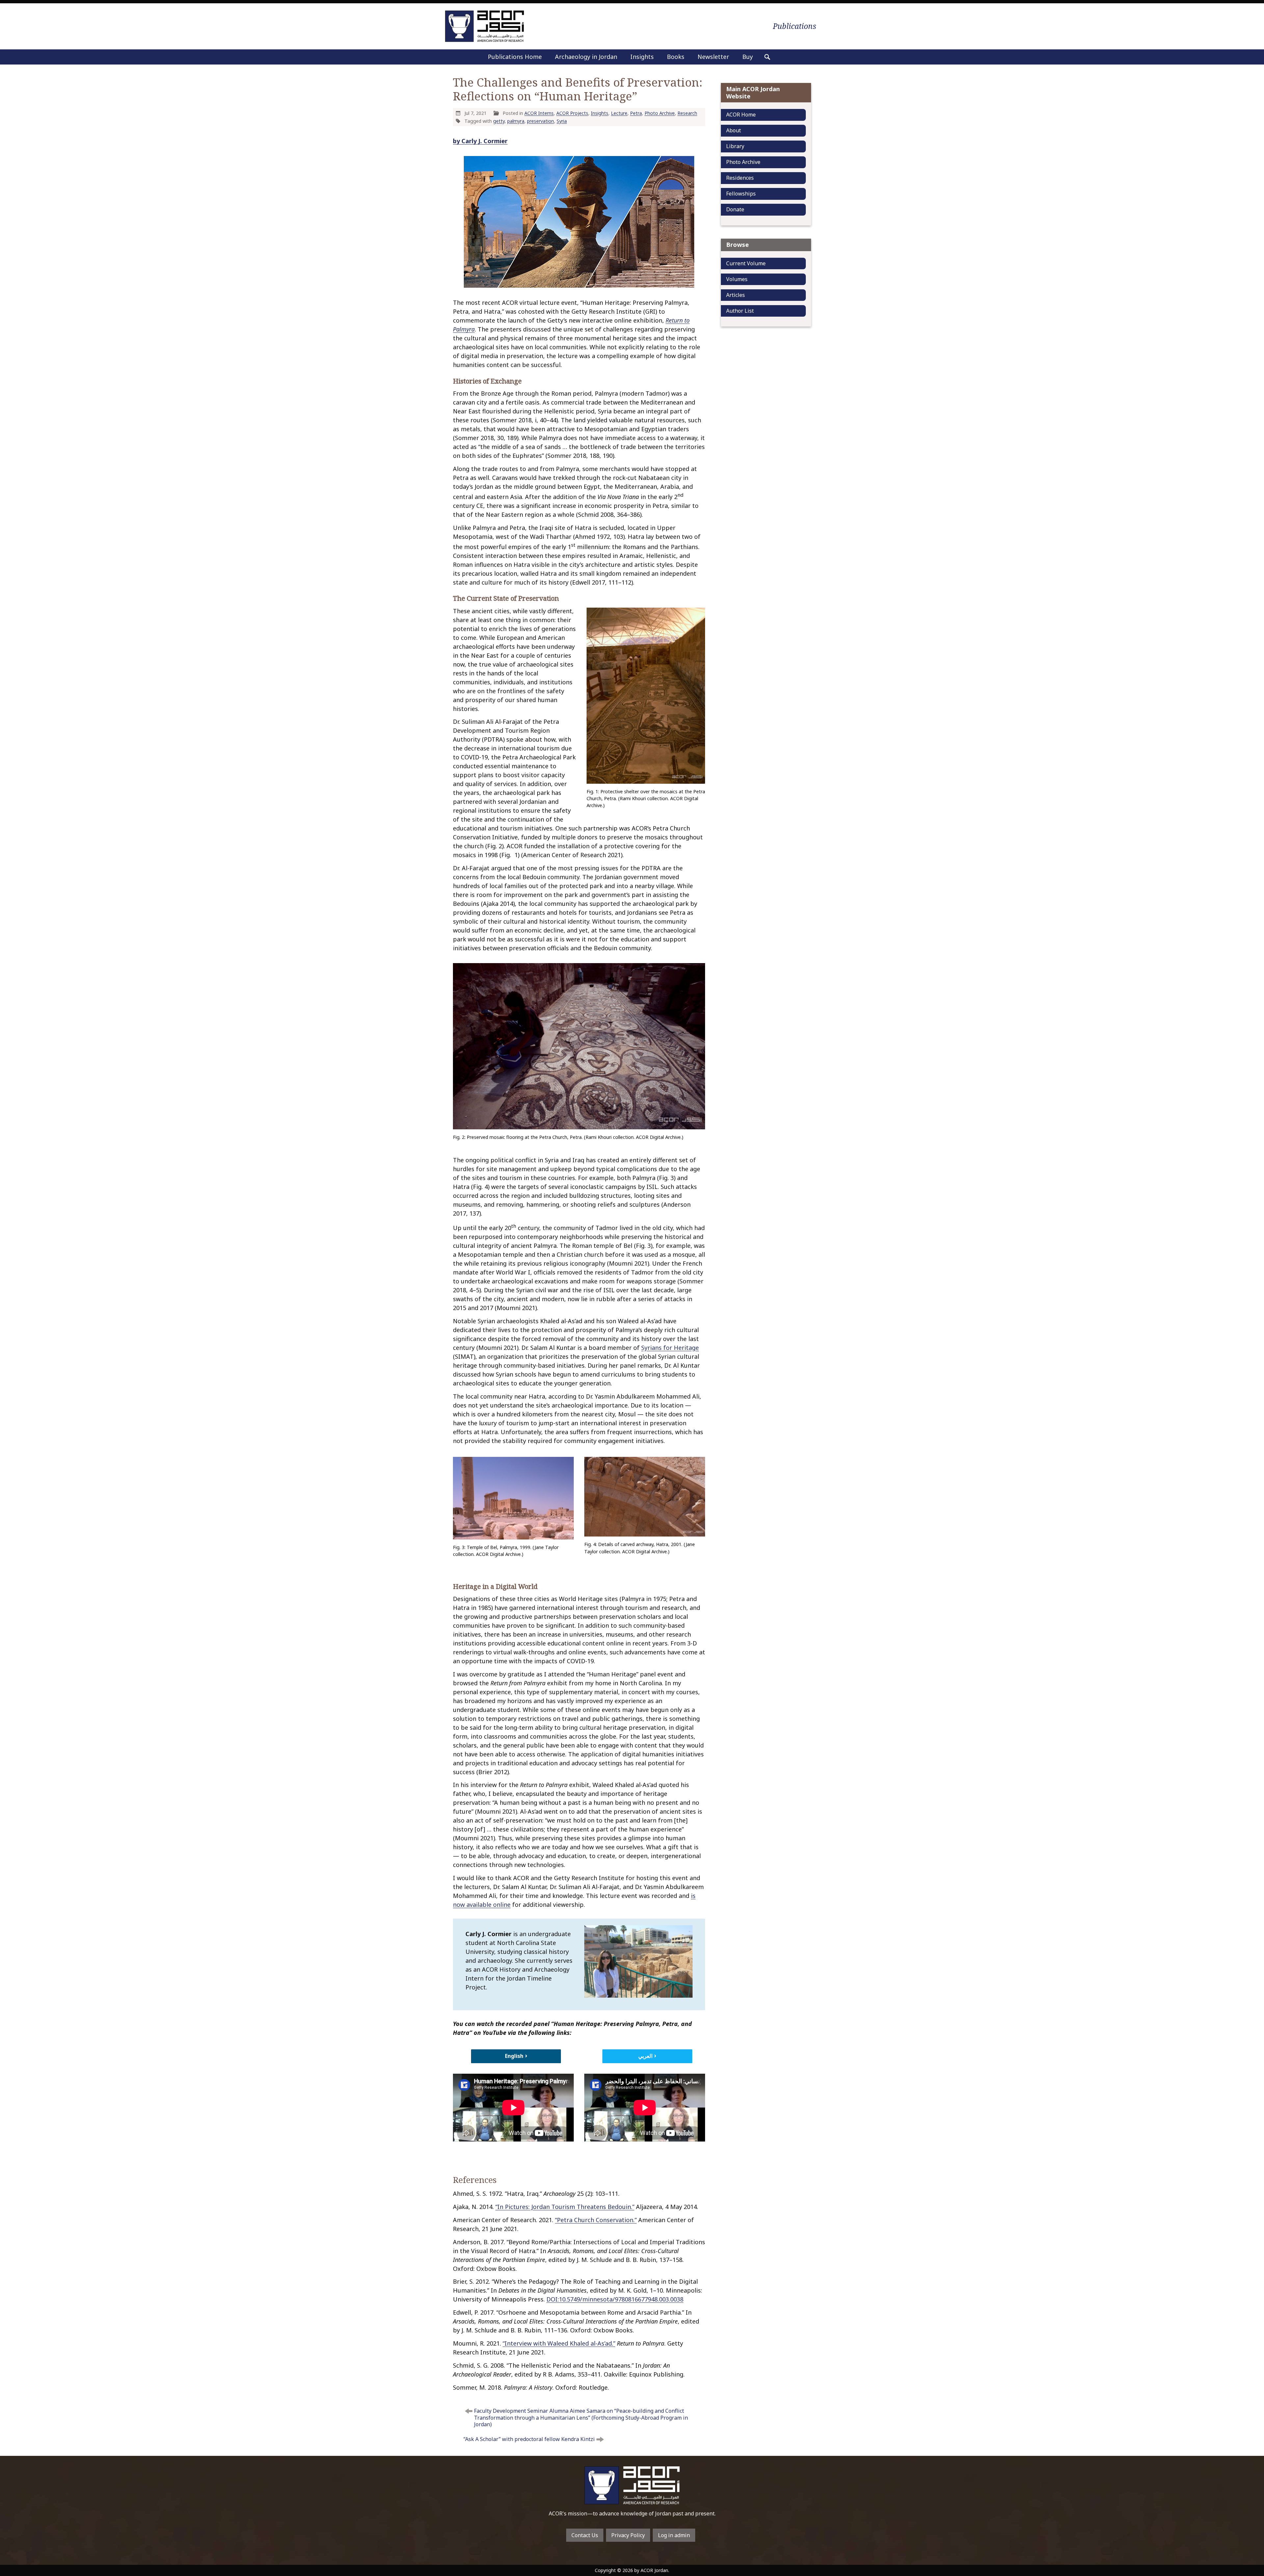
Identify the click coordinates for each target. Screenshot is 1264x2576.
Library (735, 146)
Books (676, 57)
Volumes (737, 279)
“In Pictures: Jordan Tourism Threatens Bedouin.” (565, 2207)
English (514, 2056)
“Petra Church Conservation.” (596, 2220)
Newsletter (713, 57)
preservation (540, 121)
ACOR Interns (539, 113)
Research (687, 113)
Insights (642, 57)
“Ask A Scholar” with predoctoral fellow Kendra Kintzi (529, 2439)
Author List (740, 311)
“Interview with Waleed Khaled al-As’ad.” (559, 2343)
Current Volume (746, 263)
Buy (748, 57)
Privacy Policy (628, 2535)
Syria (562, 121)
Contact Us (585, 2535)
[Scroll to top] (1236, 2528)
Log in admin (674, 2535)
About (734, 130)
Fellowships (741, 194)
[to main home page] (485, 26)
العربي (645, 2056)
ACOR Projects (572, 113)
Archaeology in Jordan (586, 57)
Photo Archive (660, 113)
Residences (740, 178)
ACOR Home (741, 115)
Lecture (619, 113)
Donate (735, 209)
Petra (636, 113)
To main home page (632, 2485)
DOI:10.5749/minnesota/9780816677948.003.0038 (615, 2299)
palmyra (516, 121)
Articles (736, 295)
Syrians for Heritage (670, 1348)
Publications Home (515, 57)
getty (499, 121)
